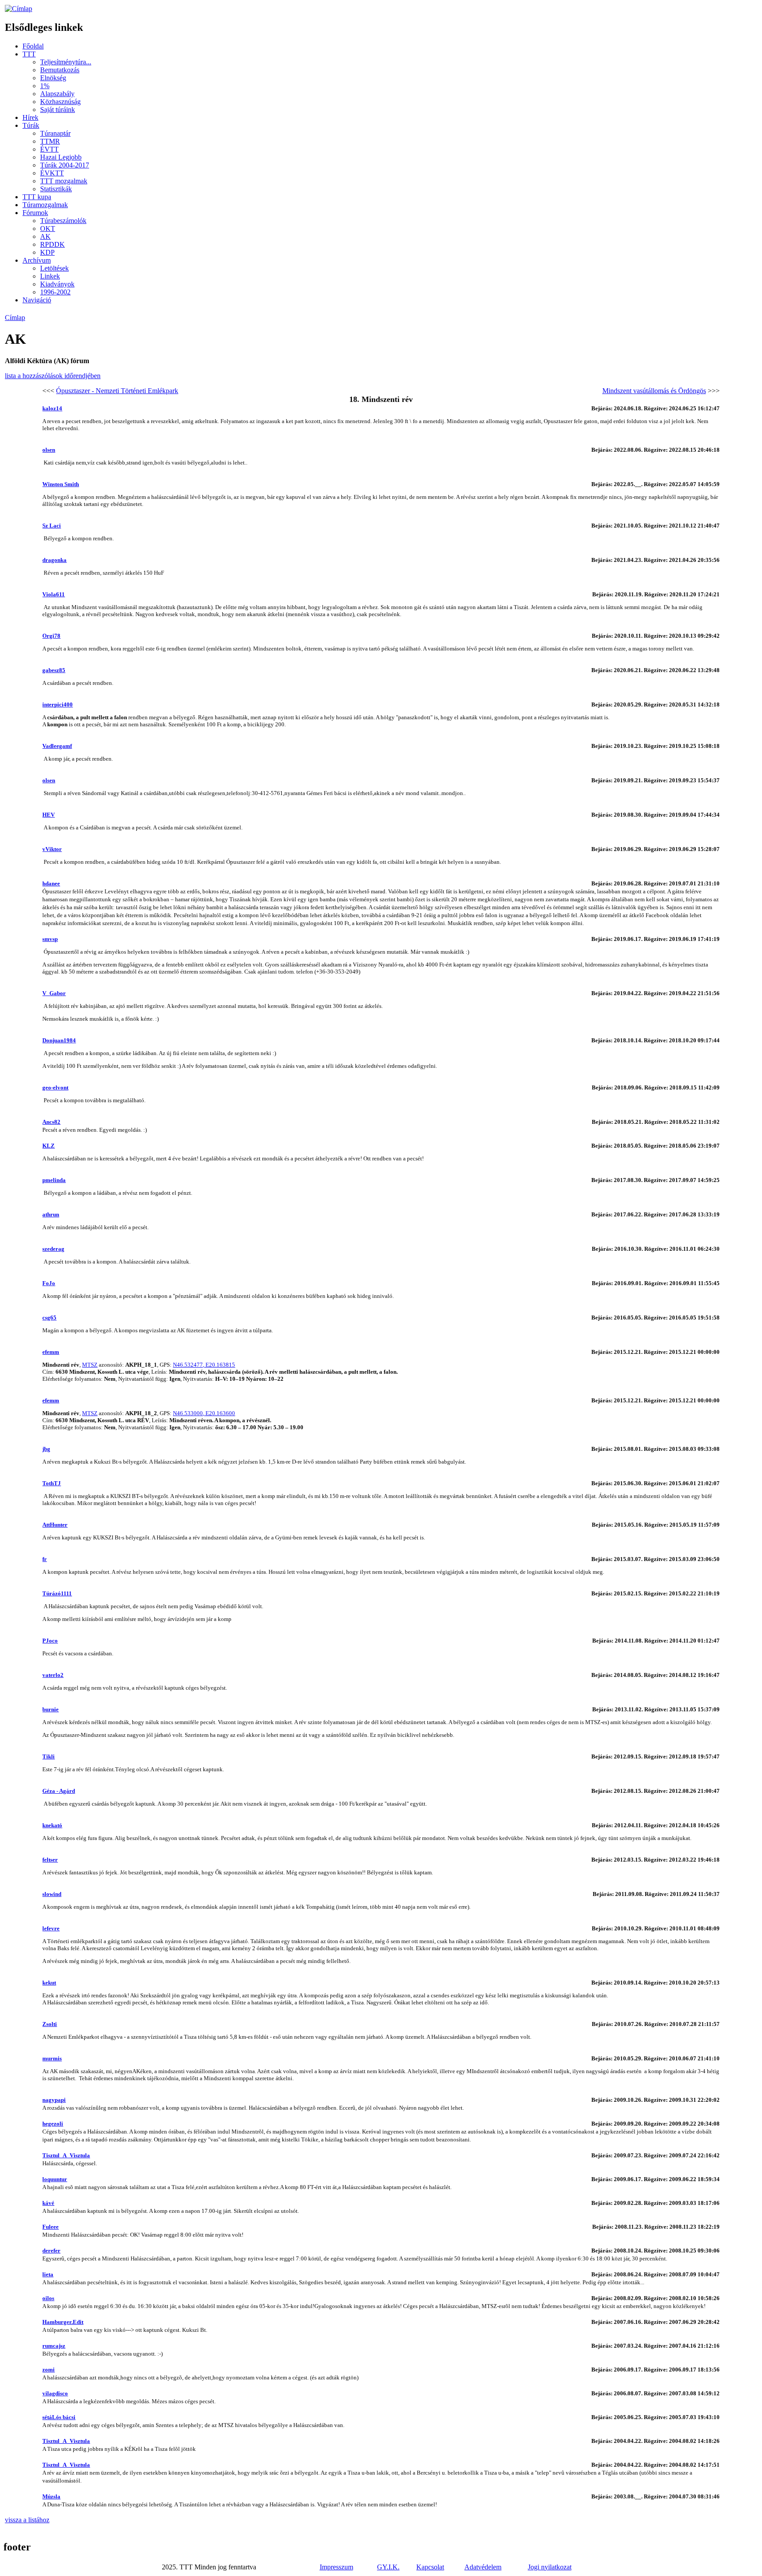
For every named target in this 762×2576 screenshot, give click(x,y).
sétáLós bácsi (59, 2417)
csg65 (49, 1318)
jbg (46, 1449)
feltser (50, 1860)
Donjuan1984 (59, 1040)
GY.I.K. (388, 2567)
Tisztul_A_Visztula (66, 2155)
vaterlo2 (53, 1675)
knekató (52, 1825)
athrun (51, 1214)
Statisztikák (56, 189)
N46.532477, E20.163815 (204, 1365)
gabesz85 (54, 670)
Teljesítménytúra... (66, 62)
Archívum (37, 260)
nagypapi (54, 2100)
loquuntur (55, 2179)
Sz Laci (52, 526)
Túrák (31, 125)
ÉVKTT (52, 173)
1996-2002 (55, 292)
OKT (48, 229)
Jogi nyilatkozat (550, 2567)
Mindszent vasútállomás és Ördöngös (654, 391)
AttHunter (55, 1525)
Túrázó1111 (57, 1593)
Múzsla (51, 2496)
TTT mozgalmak (64, 181)
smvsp (50, 939)
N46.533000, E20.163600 (204, 1413)
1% (45, 86)
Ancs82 (51, 1122)
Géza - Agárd (59, 1791)
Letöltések (54, 268)
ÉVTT (49, 149)
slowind (52, 1894)
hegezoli (53, 2124)
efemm (51, 1352)
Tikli (49, 1756)
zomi (49, 2370)
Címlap (15, 318)
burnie (50, 1709)
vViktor (52, 849)
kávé (48, 2203)
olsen (49, 450)
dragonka (54, 560)
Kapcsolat (430, 2567)
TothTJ (52, 1483)
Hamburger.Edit (63, 2322)
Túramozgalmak (45, 205)
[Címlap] (19, 9)
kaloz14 (52, 408)
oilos (48, 2298)
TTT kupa (37, 197)
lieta (48, 2274)
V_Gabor (54, 993)
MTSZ (90, 1365)
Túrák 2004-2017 (65, 165)
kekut (49, 1983)
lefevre (51, 1928)
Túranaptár (55, 133)
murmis (52, 2058)
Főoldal (33, 46)
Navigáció (37, 300)
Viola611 (54, 594)
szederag (53, 1249)
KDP (47, 252)
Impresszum (336, 2567)
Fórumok (35, 213)
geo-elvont (55, 1087)
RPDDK (52, 244)
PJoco (50, 1641)
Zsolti (50, 2024)
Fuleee (50, 2227)
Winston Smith (61, 484)
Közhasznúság (60, 102)
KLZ (49, 1146)
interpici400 (58, 704)
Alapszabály (57, 94)
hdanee (51, 883)
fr (45, 1559)
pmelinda (54, 1180)
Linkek (50, 276)
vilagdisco (55, 2393)
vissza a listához (27, 2520)
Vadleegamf (57, 746)
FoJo (49, 1283)
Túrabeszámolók (63, 221)
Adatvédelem (483, 2567)
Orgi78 (51, 636)
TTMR (50, 141)
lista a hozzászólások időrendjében (53, 376)
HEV (49, 815)
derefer (51, 2251)
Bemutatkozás (60, 70)
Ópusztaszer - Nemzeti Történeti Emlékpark (117, 391)
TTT (29, 54)
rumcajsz (54, 2346)
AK (45, 236)
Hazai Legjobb (61, 157)
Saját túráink (58, 110)
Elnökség (53, 78)
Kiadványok (57, 284)
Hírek (30, 117)
